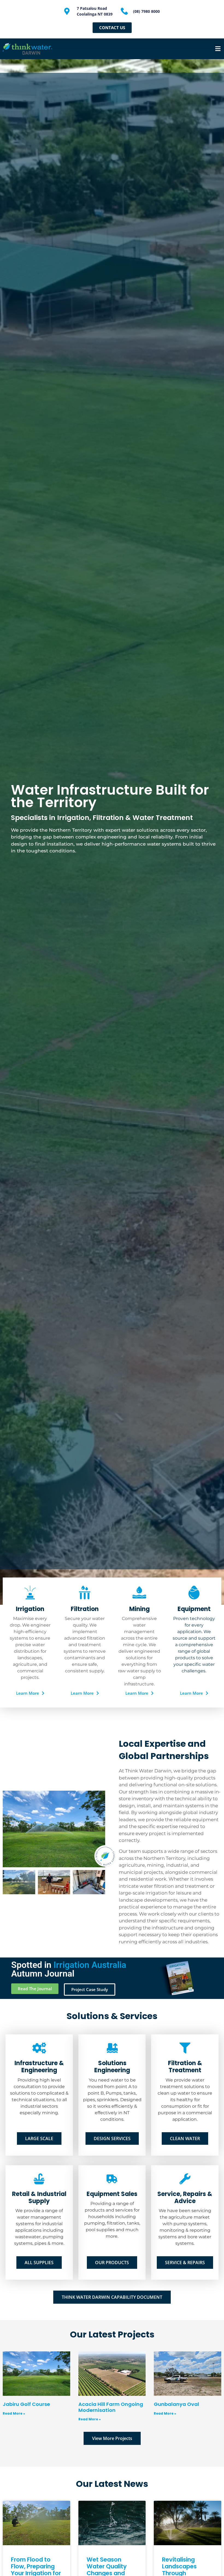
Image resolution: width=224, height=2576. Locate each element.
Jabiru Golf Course (26, 2404)
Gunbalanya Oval (176, 2404)
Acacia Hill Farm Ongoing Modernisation (111, 2407)
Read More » (14, 2413)
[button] (218, 49)
